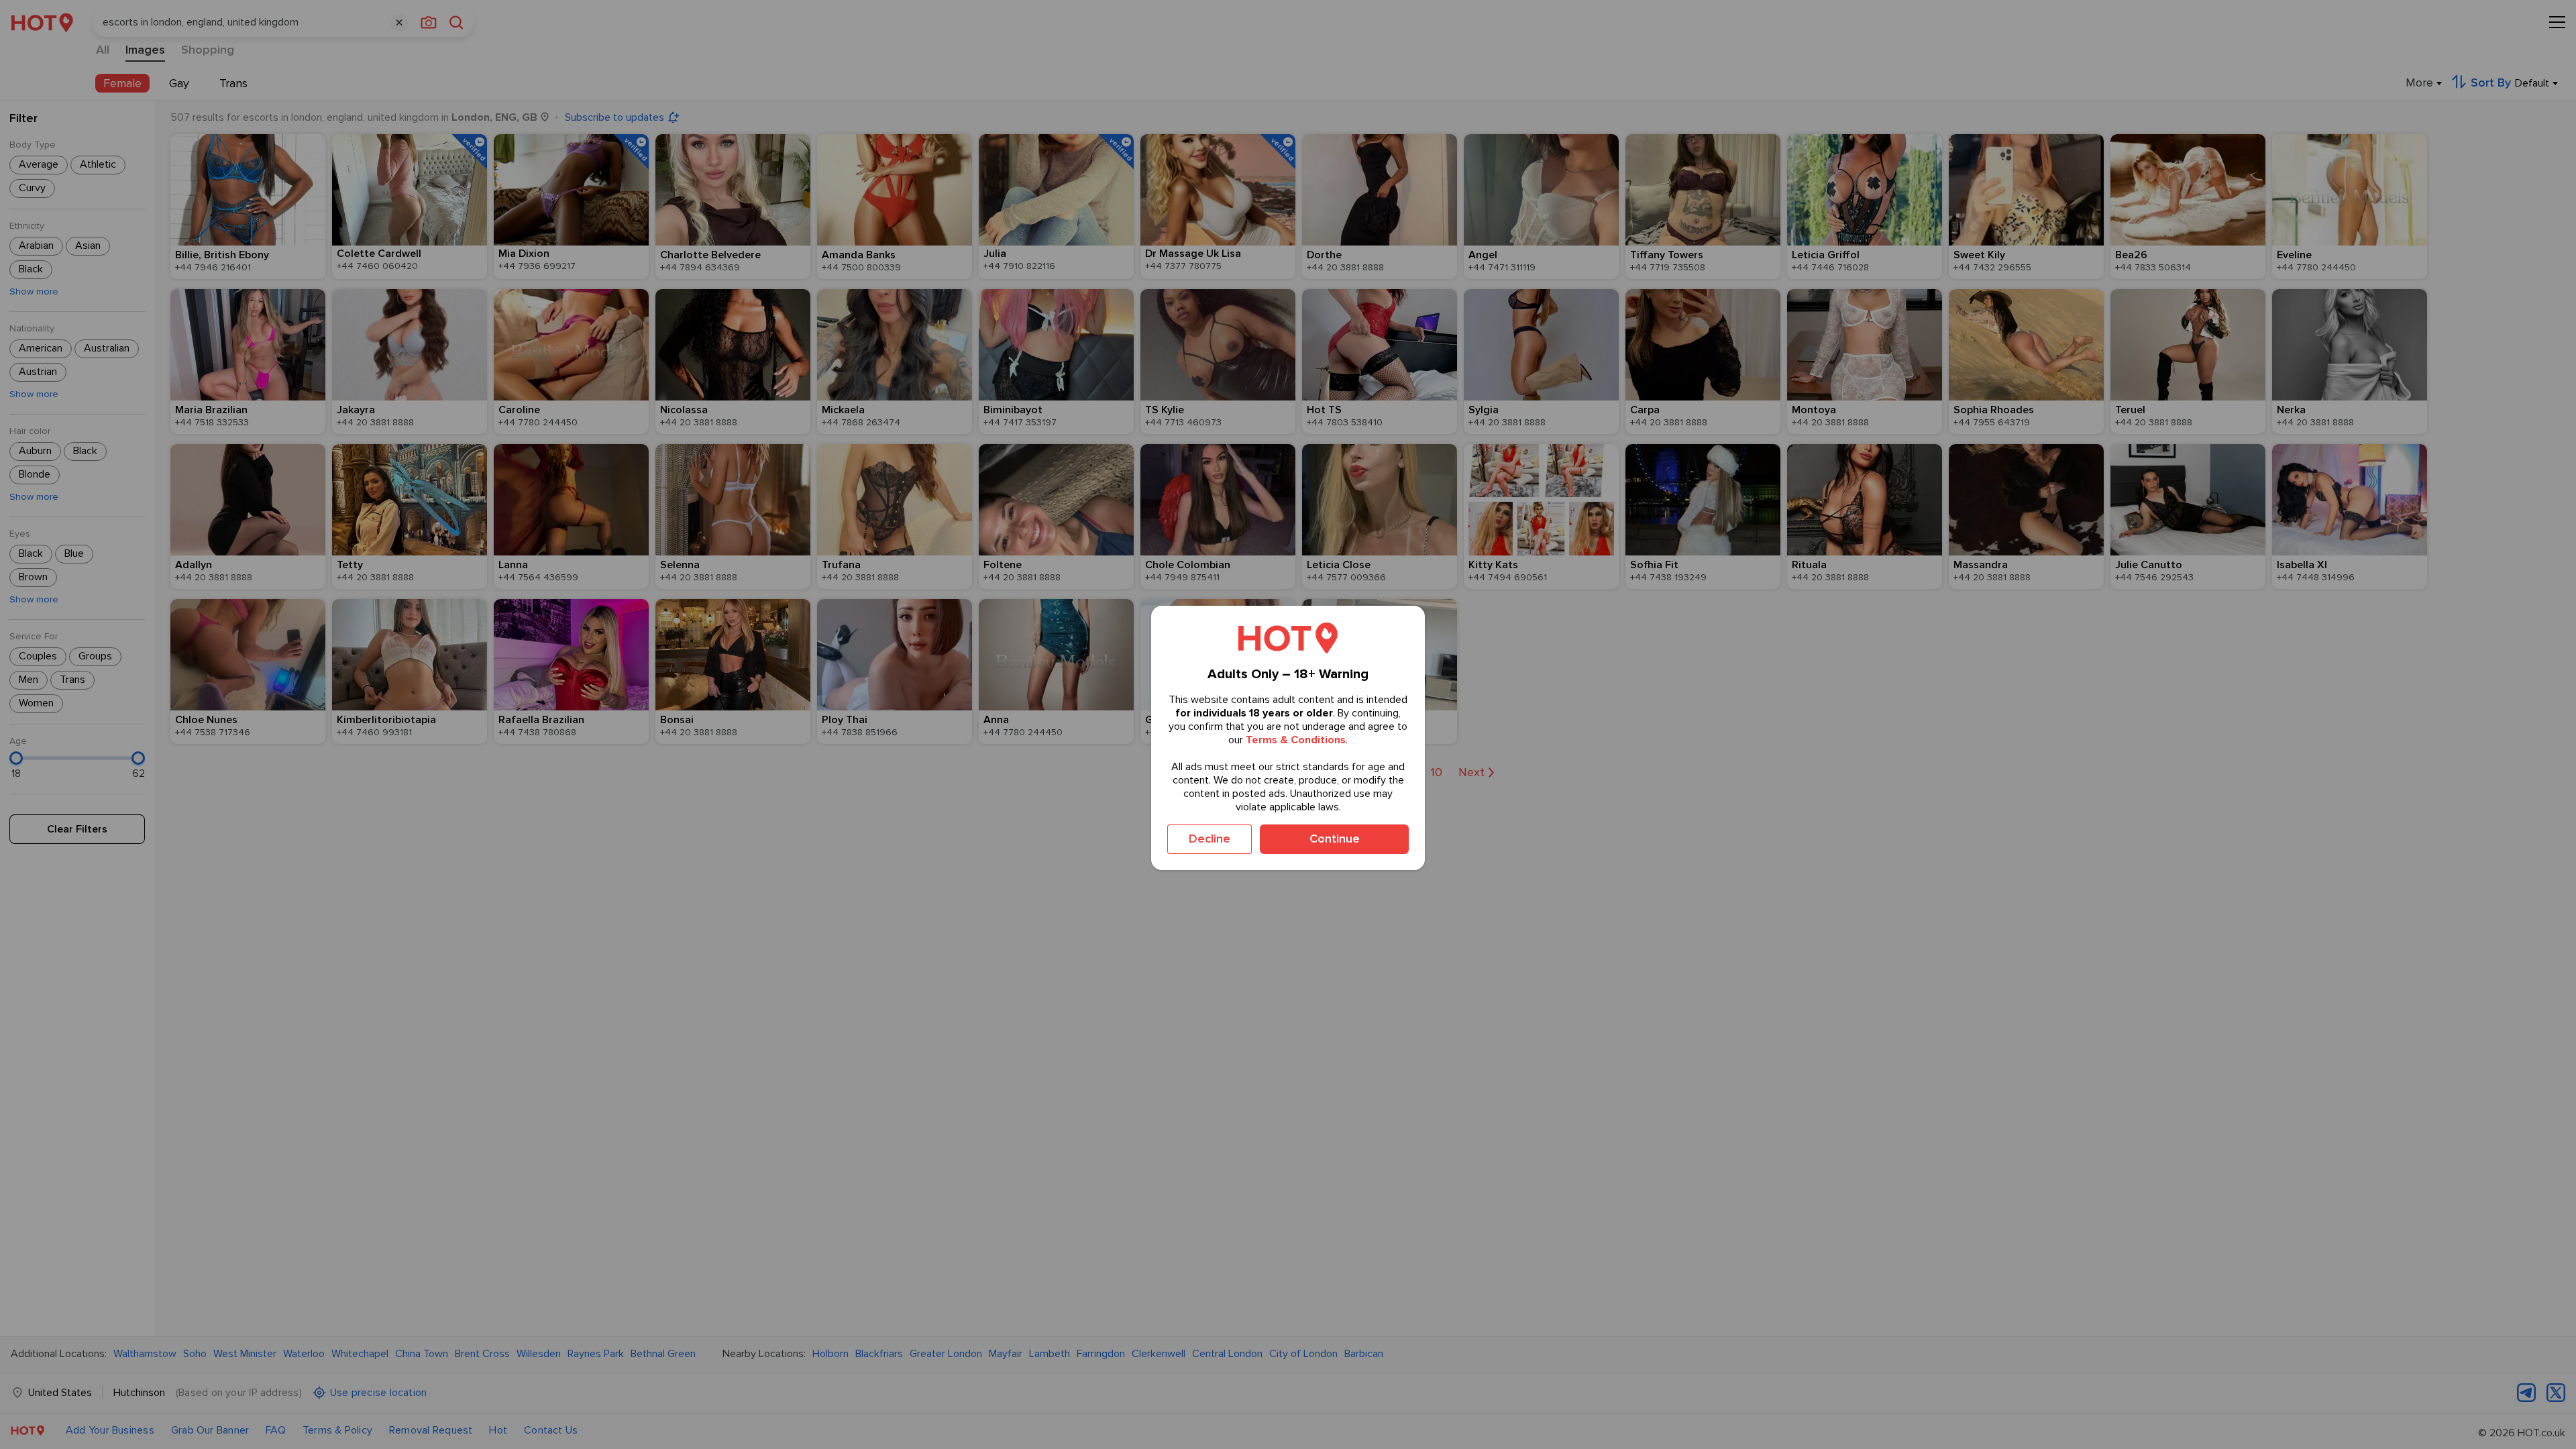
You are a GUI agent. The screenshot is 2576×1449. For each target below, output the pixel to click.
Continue (1335, 839)
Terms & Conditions (1296, 740)
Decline (1210, 839)
